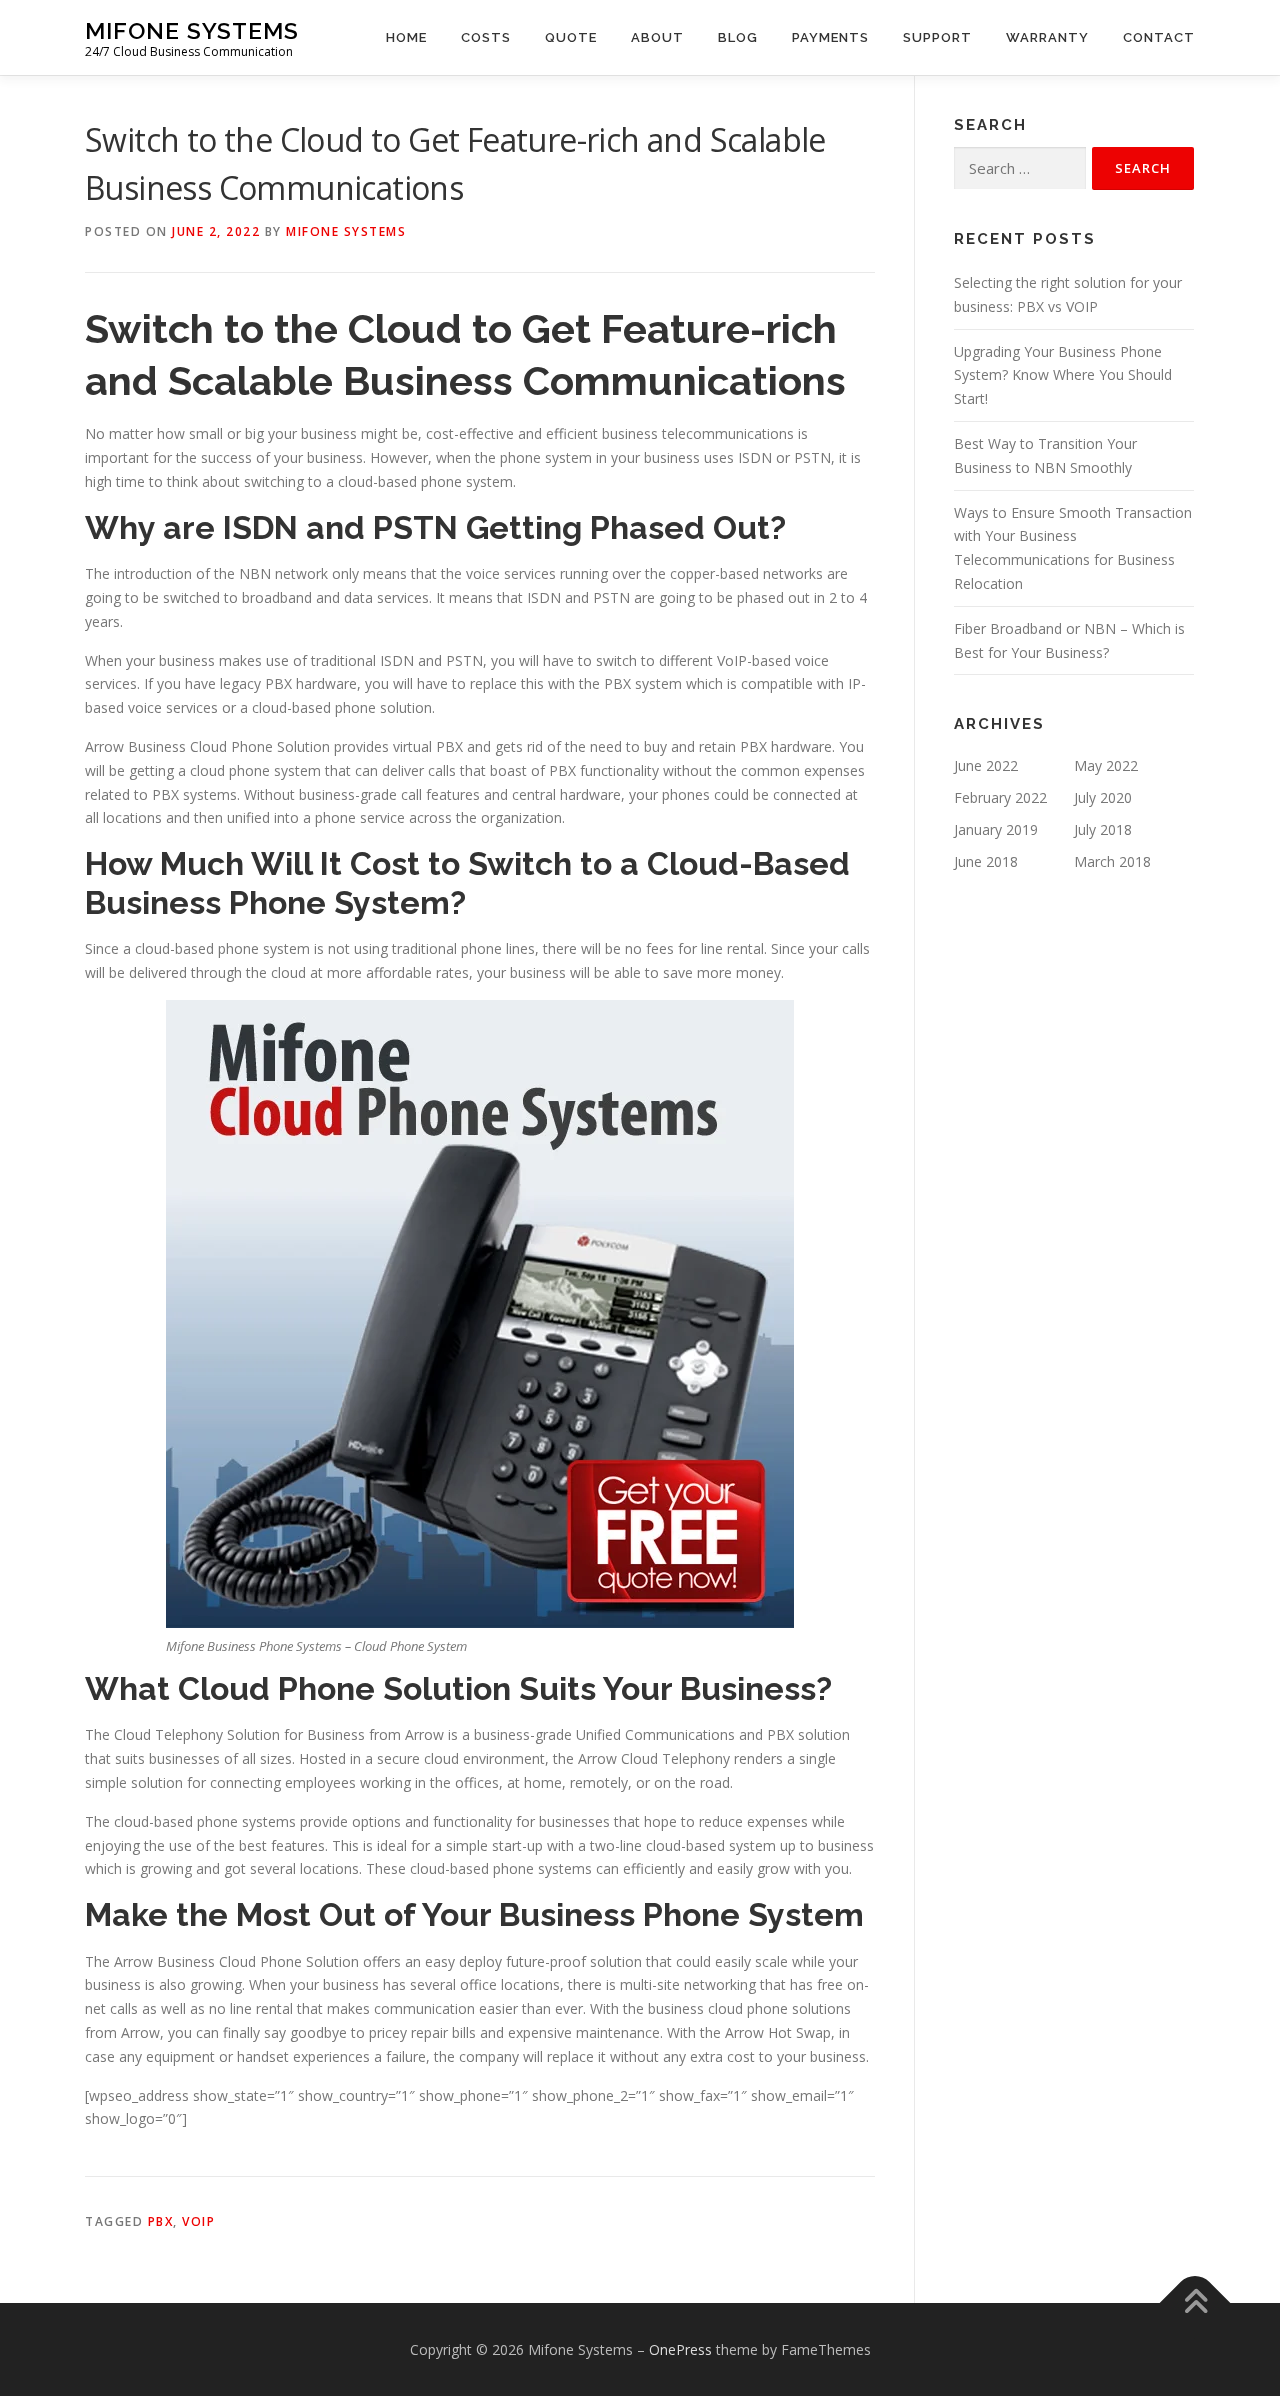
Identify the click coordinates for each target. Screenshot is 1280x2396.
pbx (161, 2221)
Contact (1159, 37)
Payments (830, 37)
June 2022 (986, 765)
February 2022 (1000, 797)
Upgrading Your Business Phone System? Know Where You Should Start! (1063, 375)
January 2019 (996, 829)
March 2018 (1112, 861)
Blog (738, 37)
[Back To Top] (1195, 2302)
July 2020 (1103, 797)
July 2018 (1103, 829)
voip (198, 2221)
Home (406, 37)
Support (937, 37)
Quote (571, 37)
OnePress (680, 2349)
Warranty (1047, 37)
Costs (486, 37)
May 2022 (1106, 765)
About (657, 37)
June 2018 (986, 861)
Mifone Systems (192, 30)
